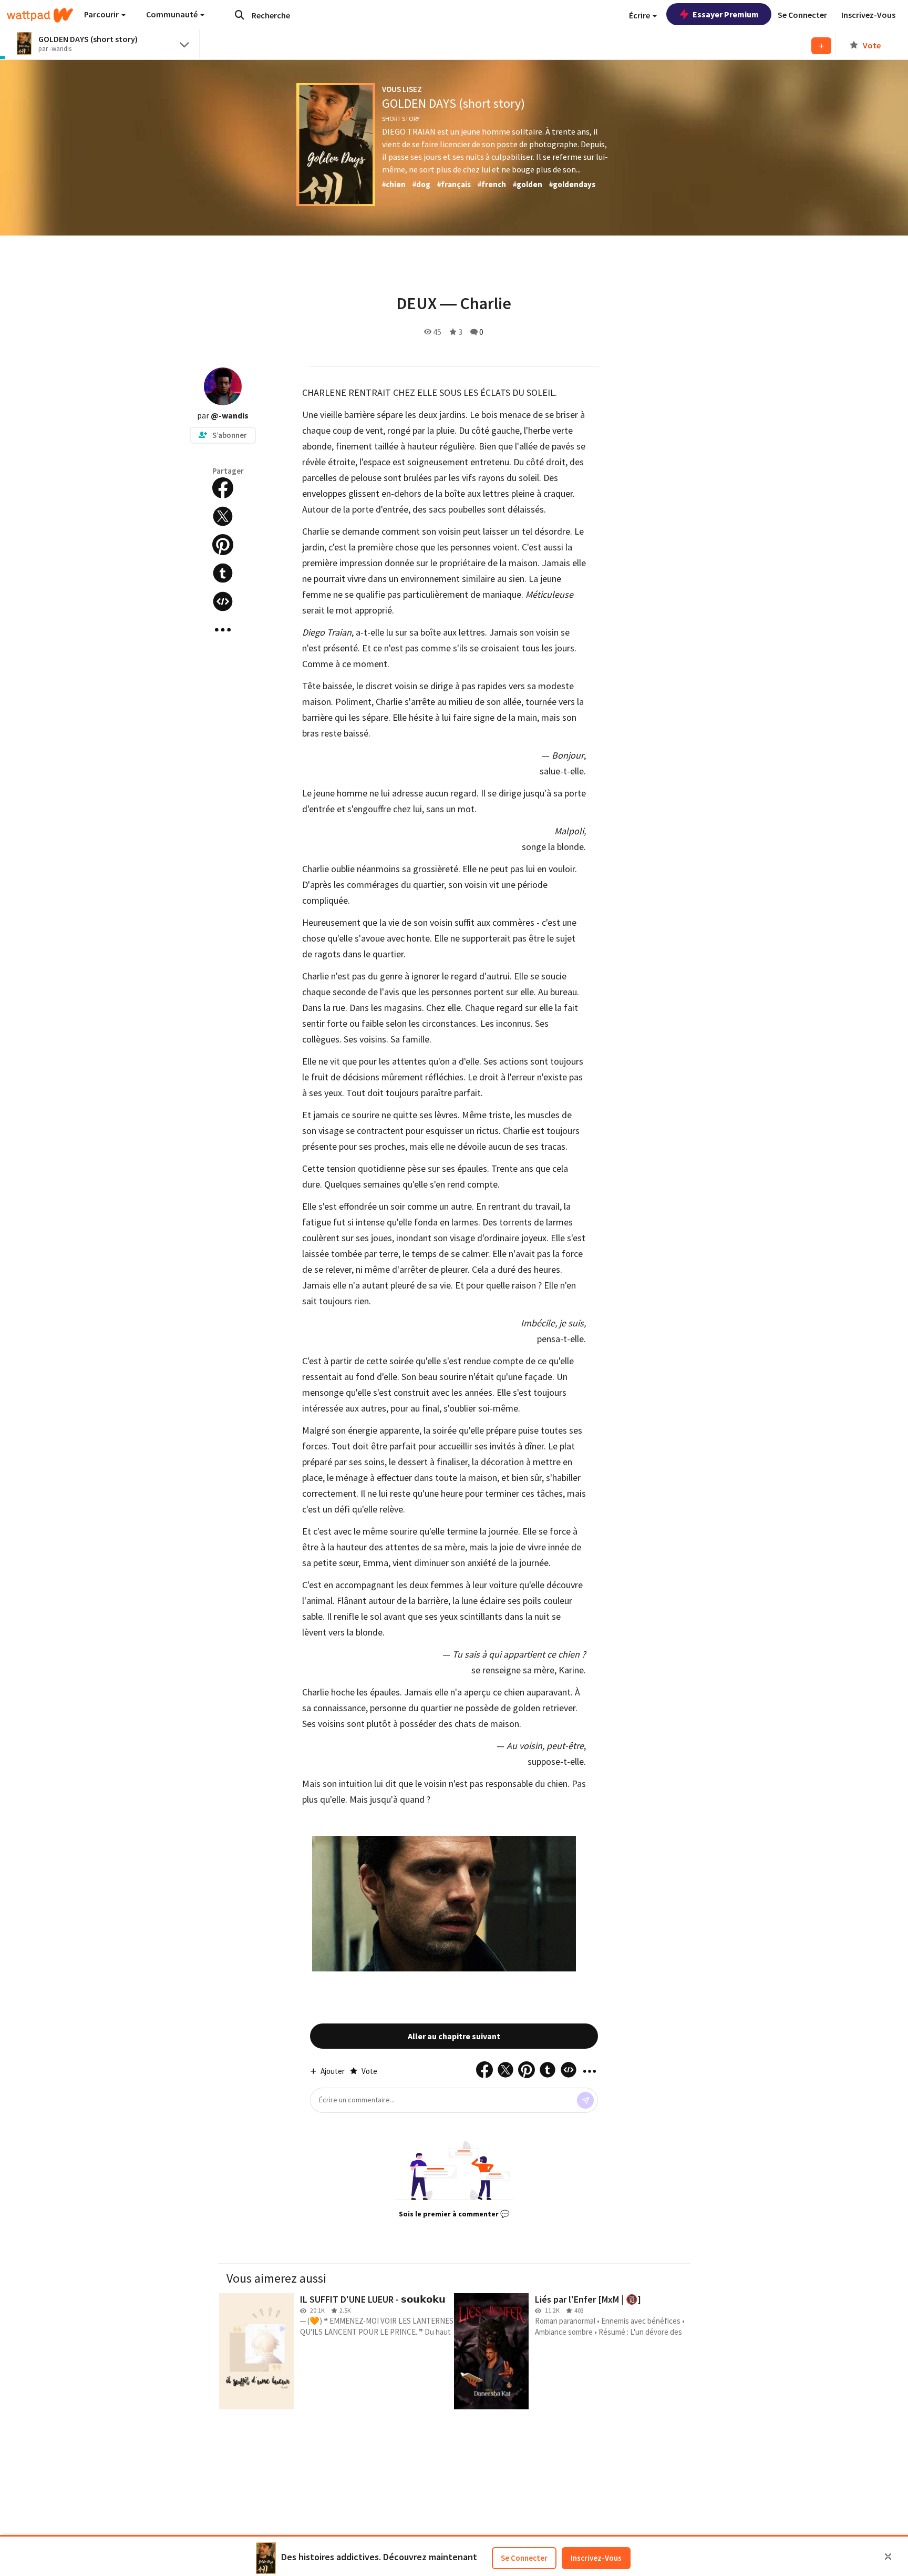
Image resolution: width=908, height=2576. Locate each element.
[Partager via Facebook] (223, 488)
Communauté (173, 14)
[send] (585, 2100)
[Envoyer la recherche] (240, 15)
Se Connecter (524, 2558)
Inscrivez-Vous (596, 2558)
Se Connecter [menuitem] (802, 15)
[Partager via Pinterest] (223, 545)
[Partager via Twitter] (223, 516)
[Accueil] (40, 15)
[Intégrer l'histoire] (223, 601)
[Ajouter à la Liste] (821, 46)
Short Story (401, 119)
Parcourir (102, 14)
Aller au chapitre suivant (454, 2036)
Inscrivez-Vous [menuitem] (868, 15)
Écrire (640, 15)
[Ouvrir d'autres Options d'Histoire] (223, 630)
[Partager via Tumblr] (223, 573)
